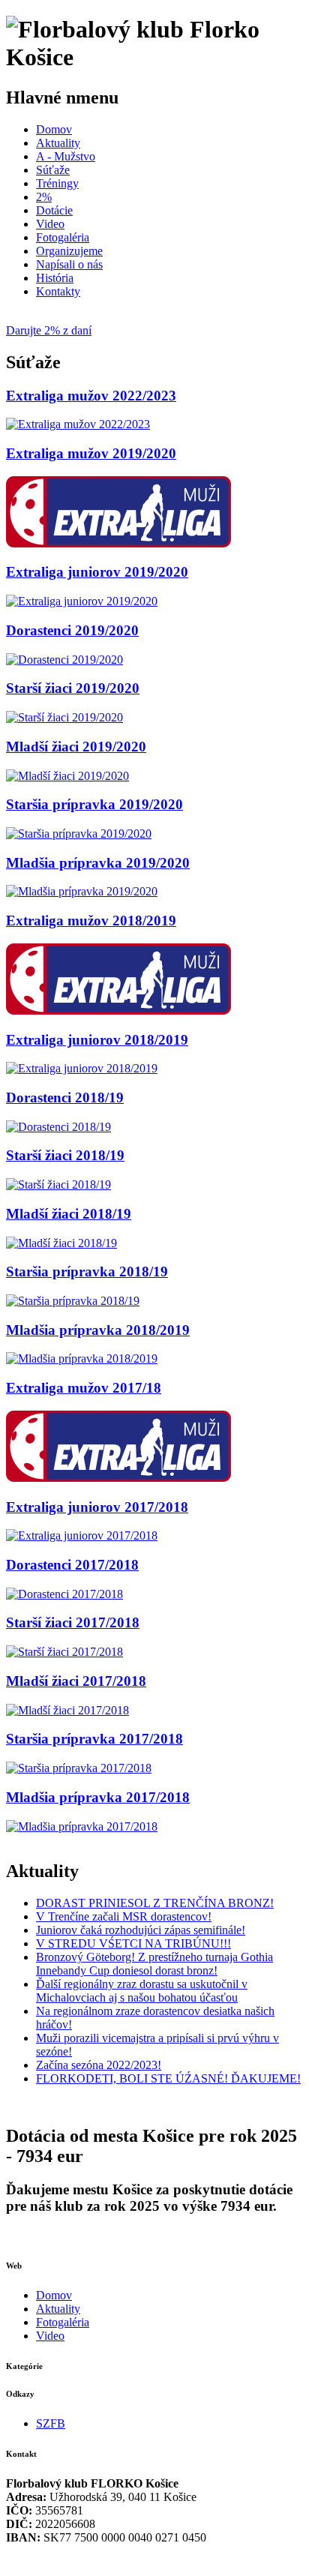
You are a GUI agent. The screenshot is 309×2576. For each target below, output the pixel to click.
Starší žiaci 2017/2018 (73, 1622)
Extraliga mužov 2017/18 (84, 1388)
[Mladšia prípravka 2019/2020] (82, 891)
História (55, 278)
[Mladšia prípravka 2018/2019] (82, 1358)
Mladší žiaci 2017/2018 (76, 1681)
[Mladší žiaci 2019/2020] (67, 776)
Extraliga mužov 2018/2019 (91, 921)
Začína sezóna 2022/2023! (99, 2065)
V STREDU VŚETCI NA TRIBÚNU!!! (133, 1943)
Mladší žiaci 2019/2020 (76, 747)
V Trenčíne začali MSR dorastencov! (124, 1916)
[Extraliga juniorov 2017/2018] (82, 1535)
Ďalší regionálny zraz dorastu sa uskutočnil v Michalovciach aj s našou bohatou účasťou (142, 1991)
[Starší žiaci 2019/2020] (64, 717)
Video (50, 224)
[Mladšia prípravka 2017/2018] (82, 1826)
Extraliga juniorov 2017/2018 (97, 1507)
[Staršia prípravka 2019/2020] (79, 834)
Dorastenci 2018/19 (65, 1098)
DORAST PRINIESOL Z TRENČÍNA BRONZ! (155, 1903)
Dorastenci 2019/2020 (72, 630)
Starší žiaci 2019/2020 (73, 688)
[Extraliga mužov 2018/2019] (118, 1011)
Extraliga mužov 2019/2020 (91, 453)
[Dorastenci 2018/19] (58, 1127)
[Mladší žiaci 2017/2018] (67, 1710)
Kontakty (58, 291)
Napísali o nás (69, 264)
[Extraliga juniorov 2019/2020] (82, 601)
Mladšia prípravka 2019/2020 (98, 863)
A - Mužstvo (66, 156)
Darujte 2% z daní (49, 330)
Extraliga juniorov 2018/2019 (97, 1040)
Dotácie (54, 210)
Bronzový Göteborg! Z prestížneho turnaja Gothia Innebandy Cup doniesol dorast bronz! (154, 1964)
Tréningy (57, 183)
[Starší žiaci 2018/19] (58, 1185)
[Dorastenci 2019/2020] (64, 660)
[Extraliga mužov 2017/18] (118, 1478)
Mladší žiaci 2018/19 (69, 1214)
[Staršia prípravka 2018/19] (73, 1301)
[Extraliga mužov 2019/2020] (118, 543)
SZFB (51, 2423)
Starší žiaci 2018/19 (65, 1155)
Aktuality (58, 143)
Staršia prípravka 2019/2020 (94, 804)
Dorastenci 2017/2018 (72, 1565)
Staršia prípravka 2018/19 (87, 1272)
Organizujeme (69, 251)
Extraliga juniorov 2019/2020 (97, 572)
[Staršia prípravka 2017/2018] (79, 1768)
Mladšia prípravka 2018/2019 (98, 1330)
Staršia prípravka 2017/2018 (94, 1739)
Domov (54, 129)
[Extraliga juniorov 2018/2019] (82, 1068)
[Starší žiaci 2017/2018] (64, 1652)
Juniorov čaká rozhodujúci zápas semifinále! (141, 1930)
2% (44, 197)
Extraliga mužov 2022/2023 (91, 396)
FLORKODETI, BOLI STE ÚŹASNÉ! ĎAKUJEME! (168, 2078)
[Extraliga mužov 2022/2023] (78, 424)
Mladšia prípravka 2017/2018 (98, 1797)
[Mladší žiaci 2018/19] (61, 1243)
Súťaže (53, 170)
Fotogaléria (63, 237)
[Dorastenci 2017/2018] (64, 1594)
